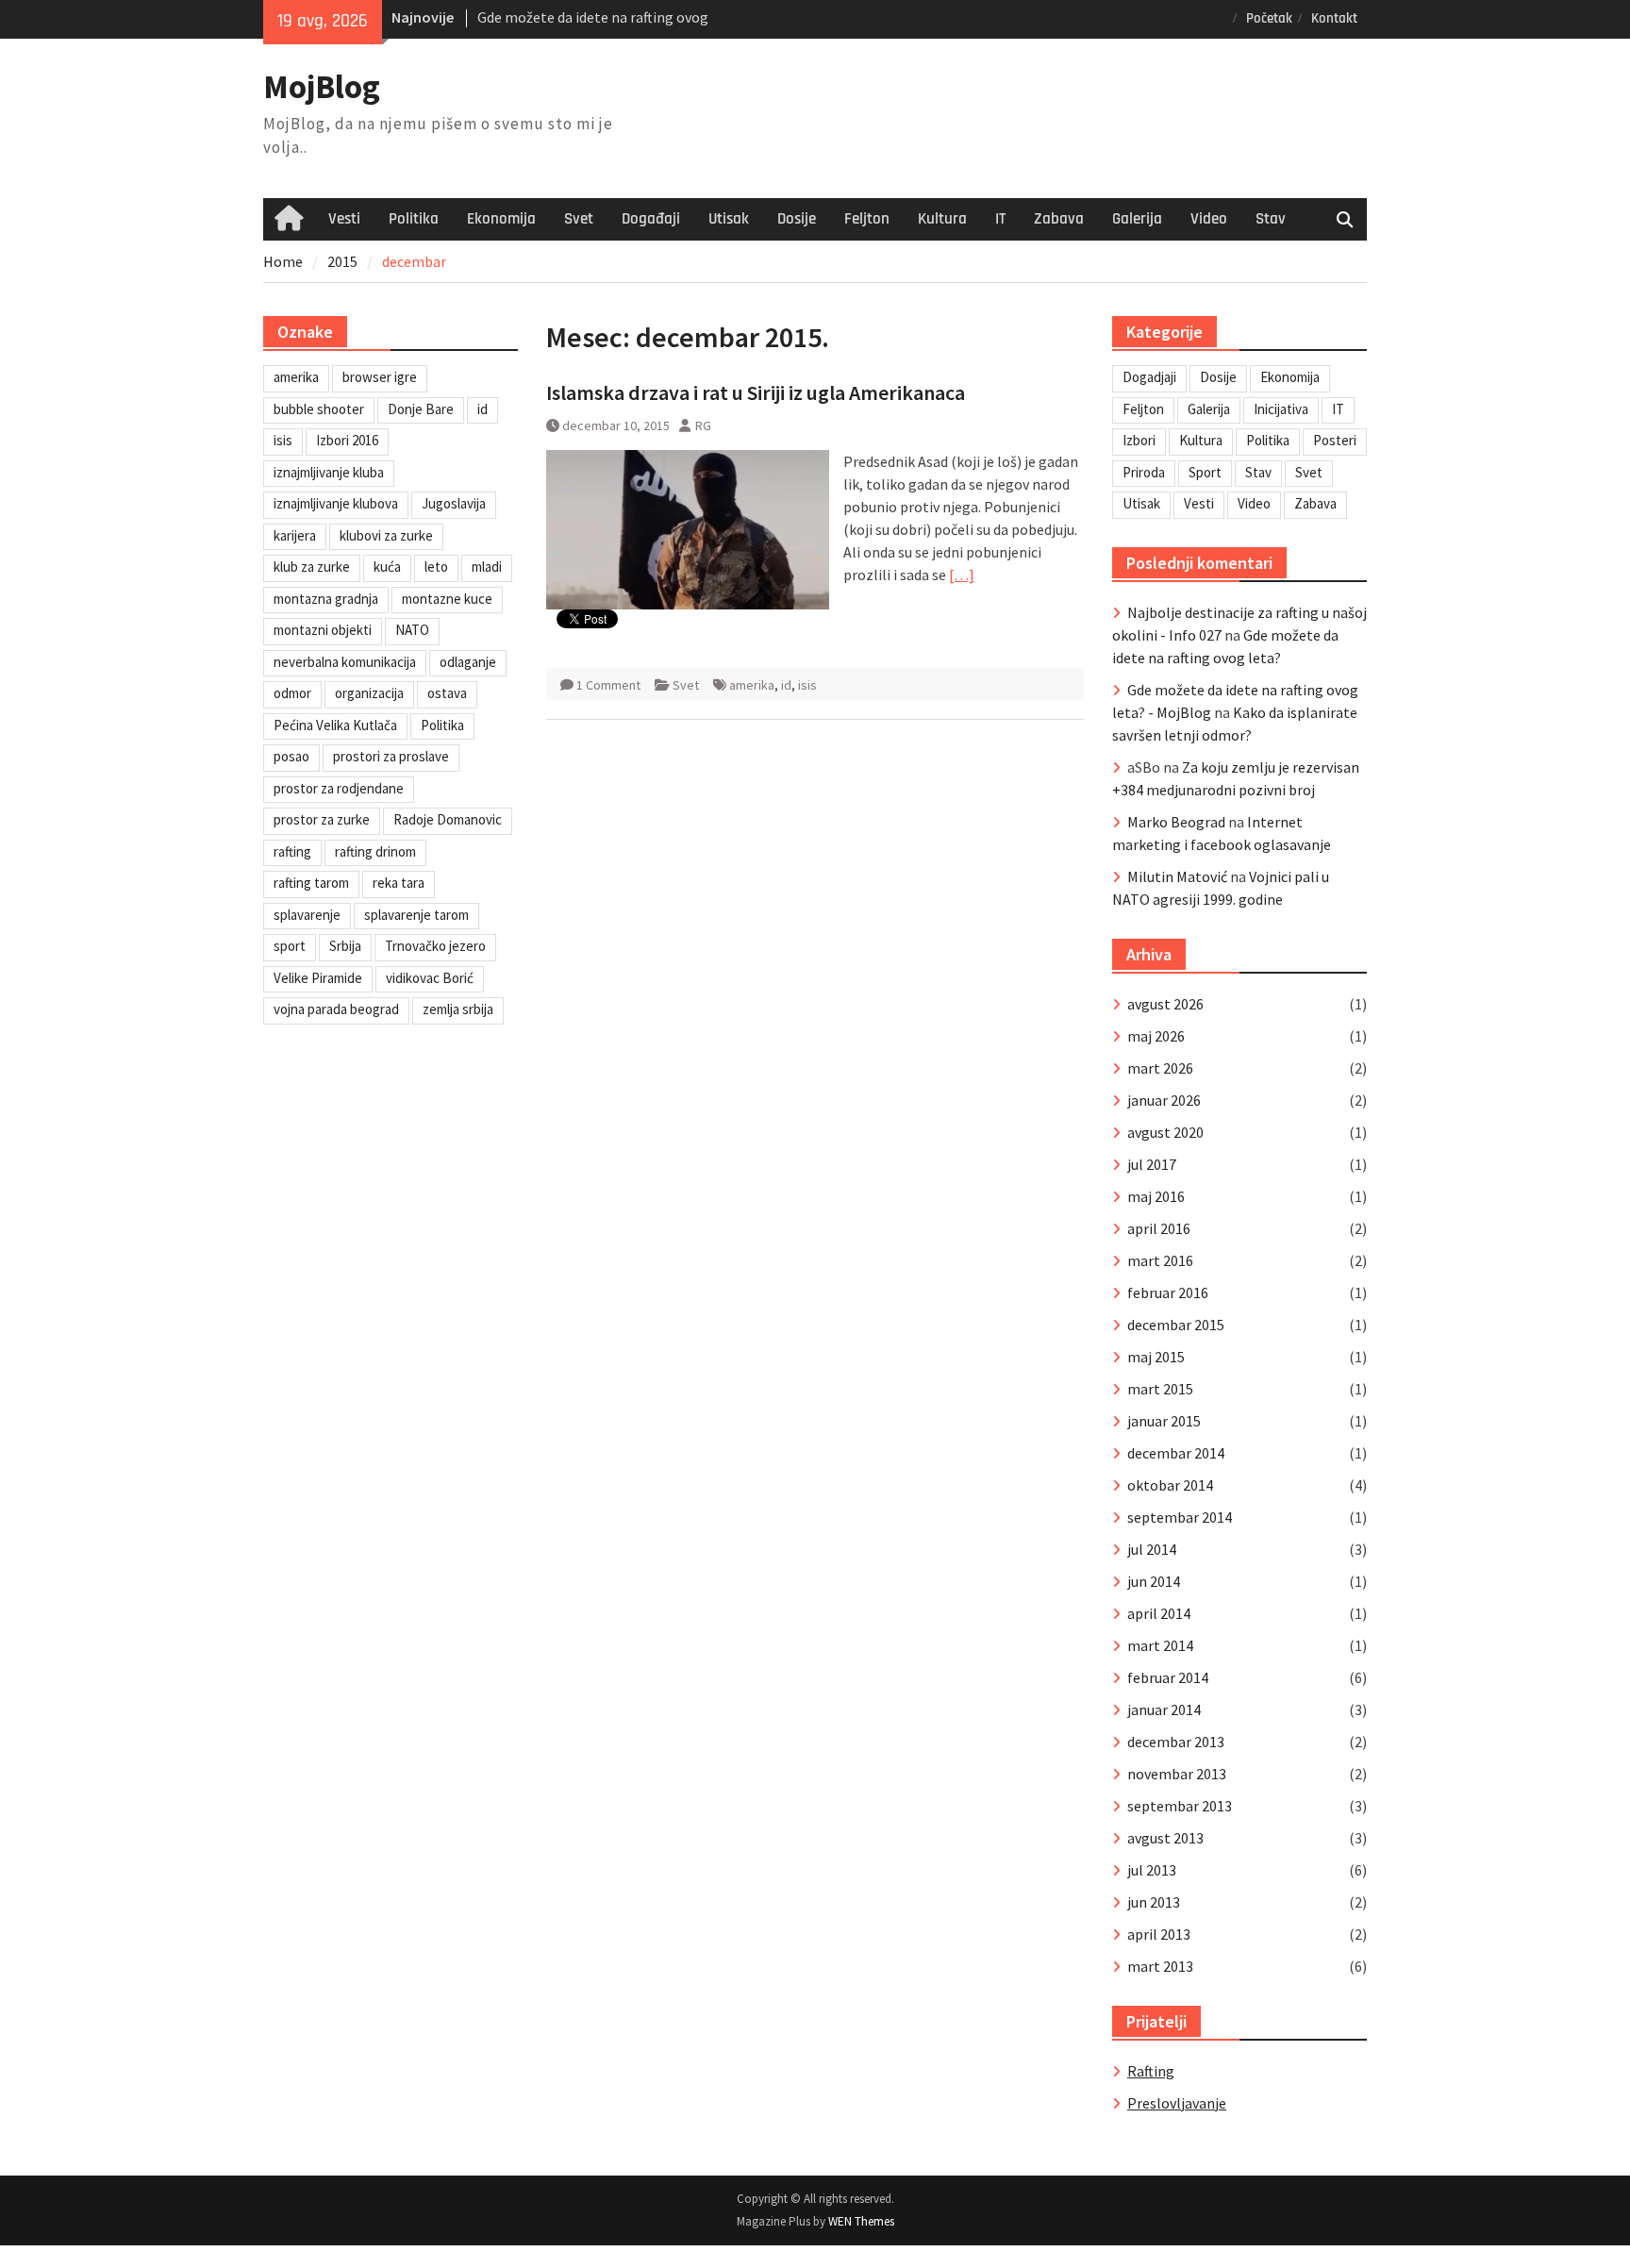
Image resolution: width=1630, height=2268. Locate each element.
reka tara (399, 883)
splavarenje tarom (416, 915)
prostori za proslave (391, 756)
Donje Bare (421, 409)
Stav (1271, 219)
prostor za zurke (322, 819)
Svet (579, 219)
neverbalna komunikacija (345, 662)
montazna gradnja (326, 599)
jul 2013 (1152, 1870)
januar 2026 (1164, 1100)
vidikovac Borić (430, 978)
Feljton (867, 219)
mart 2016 (1160, 1260)
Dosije (797, 219)
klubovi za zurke (386, 535)
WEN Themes (861, 2221)
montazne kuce (447, 599)
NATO (412, 630)
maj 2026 (1156, 1036)
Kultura (942, 219)
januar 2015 (1164, 1421)
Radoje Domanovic (448, 819)
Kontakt (1334, 18)
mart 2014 (1160, 1645)
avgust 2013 (1165, 1838)
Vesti (344, 219)
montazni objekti (323, 630)
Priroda (1144, 472)
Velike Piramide (318, 978)
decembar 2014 (1176, 1453)
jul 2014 (1152, 1549)
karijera (295, 535)
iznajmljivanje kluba (329, 472)
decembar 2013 (1176, 1742)
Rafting (1151, 2071)
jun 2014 (1154, 1581)
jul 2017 (1152, 1164)
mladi (487, 567)
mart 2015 (1160, 1389)
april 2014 (1159, 1613)
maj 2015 (1156, 1357)
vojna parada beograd (336, 1009)
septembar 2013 (1180, 1806)
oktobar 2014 (1170, 1485)
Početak (1269, 18)
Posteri (1335, 440)
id (786, 685)
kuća (387, 567)
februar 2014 (1168, 1677)
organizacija (369, 693)
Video (1209, 219)
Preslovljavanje (1177, 2103)
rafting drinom (375, 851)
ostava (447, 693)
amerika (752, 685)
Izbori (1139, 440)
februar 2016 (1168, 1292)
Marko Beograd (1176, 822)
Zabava (1059, 219)
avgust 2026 (1165, 1004)
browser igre (380, 377)
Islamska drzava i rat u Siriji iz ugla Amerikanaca (756, 392)
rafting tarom (311, 883)
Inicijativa (1281, 409)
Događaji (651, 219)
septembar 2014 (1180, 1517)
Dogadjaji (1149, 377)
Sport (1205, 472)
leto (436, 567)
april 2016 (1159, 1228)
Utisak (729, 219)
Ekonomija (501, 219)
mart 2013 (1160, 1966)
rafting (292, 851)
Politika (414, 219)
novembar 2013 (1177, 1774)
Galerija (1137, 219)
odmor (292, 693)
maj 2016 (1156, 1196)
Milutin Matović (1177, 876)
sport (290, 946)
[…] (962, 575)
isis (807, 685)
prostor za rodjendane (339, 788)
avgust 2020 (1165, 1132)
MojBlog (322, 87)
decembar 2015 (1176, 1325)
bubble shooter (319, 409)
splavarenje (307, 915)
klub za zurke (312, 567)
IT (1000, 219)
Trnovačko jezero (435, 946)
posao (291, 756)
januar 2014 (1164, 1709)
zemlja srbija (458, 1009)
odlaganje (468, 662)
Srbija (345, 946)
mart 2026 (1160, 1068)
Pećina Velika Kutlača (335, 725)
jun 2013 (1154, 1902)
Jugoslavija (454, 503)
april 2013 (1159, 1934)
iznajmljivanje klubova (336, 503)
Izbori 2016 (347, 440)
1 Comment (608, 685)
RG (703, 425)
